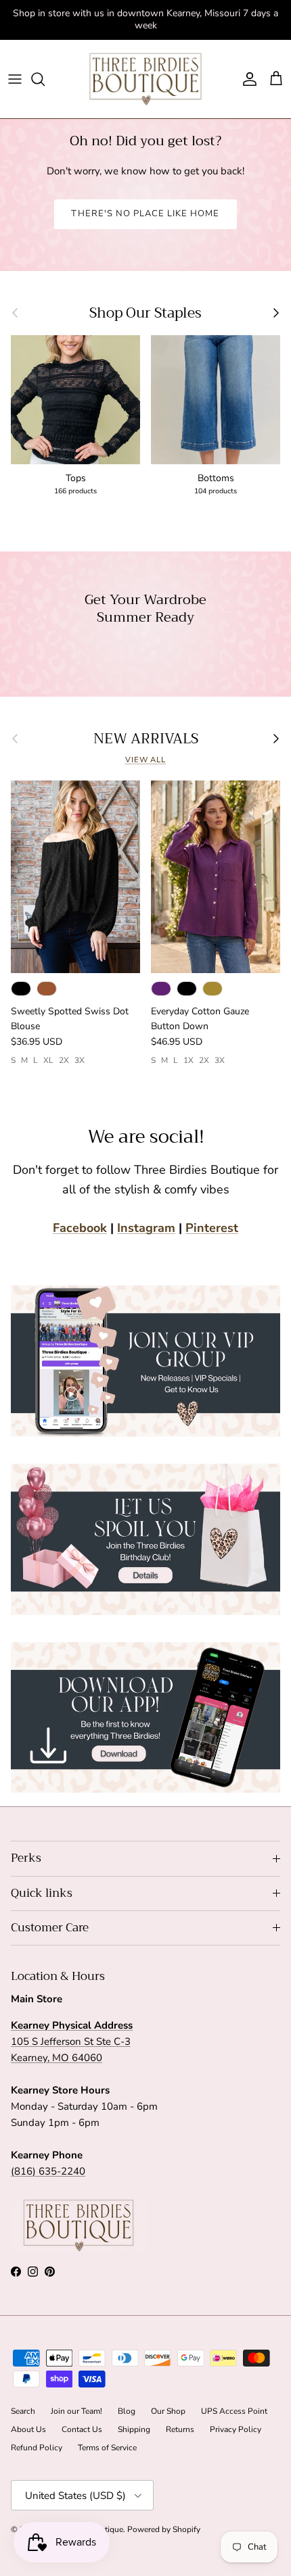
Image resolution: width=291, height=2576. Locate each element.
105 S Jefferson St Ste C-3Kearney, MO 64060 (72, 2041)
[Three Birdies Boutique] (145, 79)
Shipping (134, 2429)
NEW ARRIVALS (146, 739)
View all (145, 760)
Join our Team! (76, 2411)
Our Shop (168, 2411)
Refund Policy (37, 2448)
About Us (28, 2429)
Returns (180, 2429)
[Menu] (15, 79)
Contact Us (82, 2429)
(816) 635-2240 (48, 2171)
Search (23, 2411)
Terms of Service (107, 2448)
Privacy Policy (236, 2429)
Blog (127, 2411)
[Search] (45, 79)
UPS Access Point (234, 2411)
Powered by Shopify (164, 2529)
